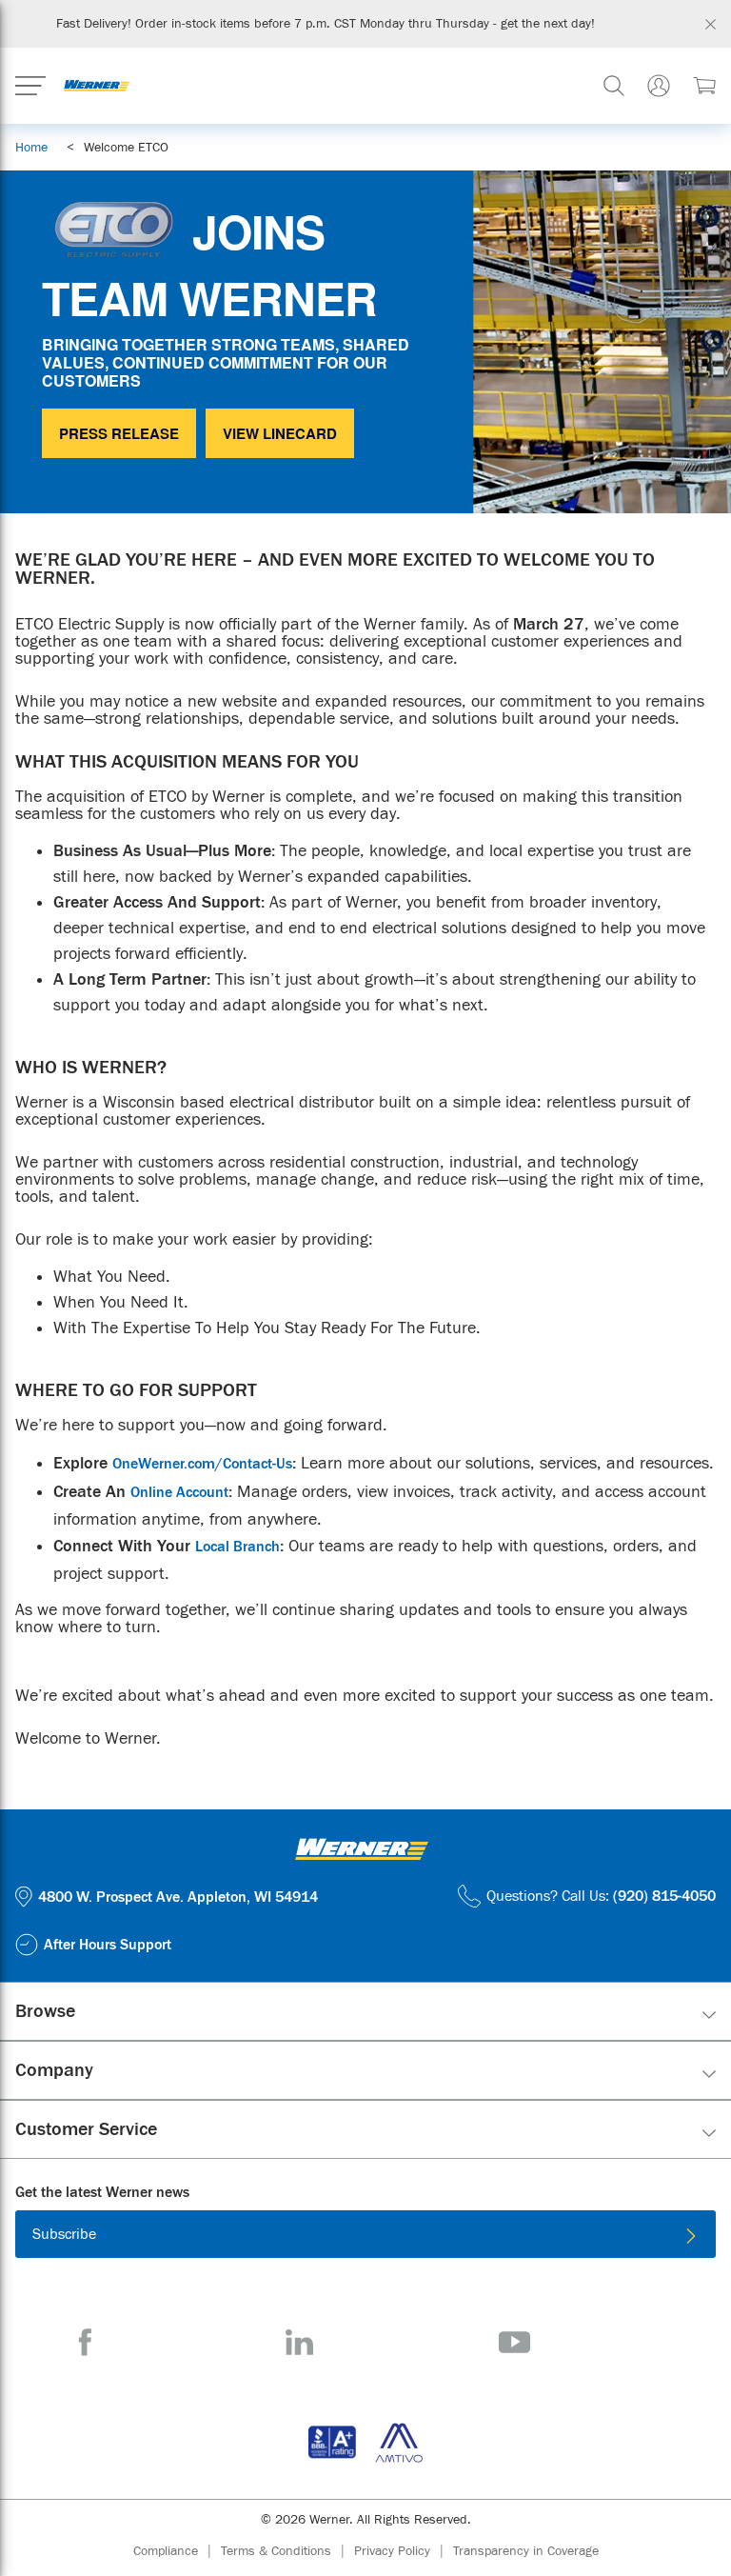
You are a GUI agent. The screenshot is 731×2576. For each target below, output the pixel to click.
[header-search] (614, 86)
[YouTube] (514, 2342)
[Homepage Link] (97, 86)
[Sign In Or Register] (659, 86)
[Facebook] (85, 2342)
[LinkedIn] (299, 2342)
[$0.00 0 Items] (704, 86)
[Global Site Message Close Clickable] (711, 24)
